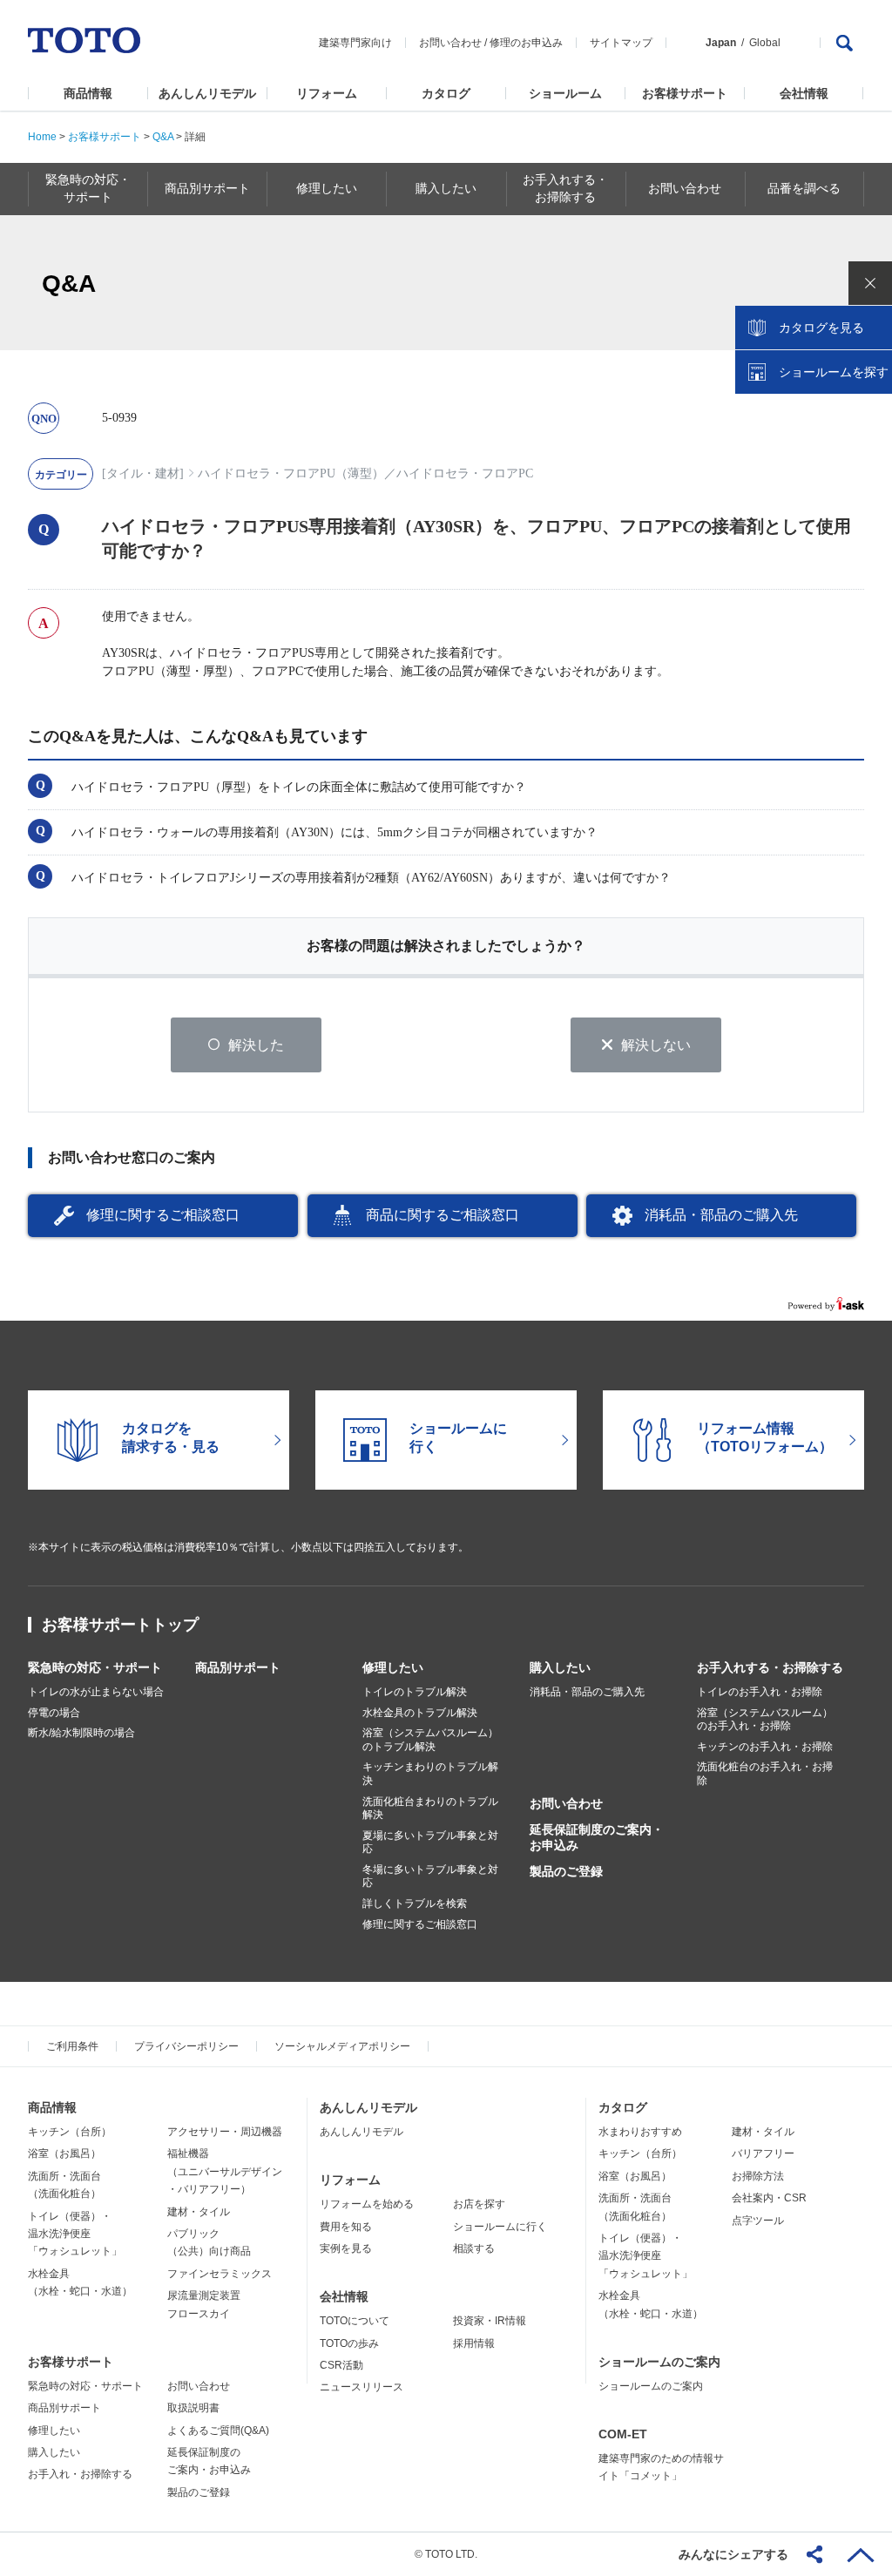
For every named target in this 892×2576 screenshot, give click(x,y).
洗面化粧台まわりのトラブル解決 (430, 1809)
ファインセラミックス (220, 2274)
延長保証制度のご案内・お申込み (597, 1837)
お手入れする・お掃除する (770, 1667)
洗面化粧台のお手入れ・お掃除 (765, 1774)
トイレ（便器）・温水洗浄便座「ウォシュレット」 (75, 2234)
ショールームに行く (500, 2227)
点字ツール (758, 2221)
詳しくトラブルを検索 (415, 1903)
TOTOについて (355, 2321)
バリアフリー (763, 2153)
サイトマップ (621, 43)
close (870, 283)
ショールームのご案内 (659, 2362)
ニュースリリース (362, 2387)
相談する (474, 2248)
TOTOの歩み (349, 2343)
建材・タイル (199, 2212)
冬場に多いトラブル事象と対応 (430, 1876)
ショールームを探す (834, 372)
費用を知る (346, 2227)
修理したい (393, 1667)
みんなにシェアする (733, 2554)
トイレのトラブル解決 (415, 1692)
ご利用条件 (72, 2046)
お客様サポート (685, 93)
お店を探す (479, 2204)
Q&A (163, 137)
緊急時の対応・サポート (95, 1667)
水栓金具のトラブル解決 (420, 1713)
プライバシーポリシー (186, 2046)
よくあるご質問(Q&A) (218, 2431)
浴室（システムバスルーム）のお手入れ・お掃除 (765, 1720)
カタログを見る (821, 328)
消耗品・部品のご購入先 (721, 1215)
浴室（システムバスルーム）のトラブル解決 (430, 1740)
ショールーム (565, 93)
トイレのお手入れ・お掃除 (760, 1692)
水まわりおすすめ (640, 2132)
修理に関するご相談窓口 (163, 1215)
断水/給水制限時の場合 (81, 1733)
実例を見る (346, 2248)
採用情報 (474, 2343)
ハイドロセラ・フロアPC (465, 473)
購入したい (560, 1667)
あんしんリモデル (207, 93)
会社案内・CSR (769, 2198)
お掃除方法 (758, 2176)
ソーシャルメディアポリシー (342, 2046)
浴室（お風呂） (64, 2153)
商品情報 (88, 93)
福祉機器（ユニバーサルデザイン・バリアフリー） (225, 2171)
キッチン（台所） (70, 2132)
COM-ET (623, 2434)
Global (765, 43)
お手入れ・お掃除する (80, 2474)
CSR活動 (341, 2365)
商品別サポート (238, 1667)
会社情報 (804, 93)
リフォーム (327, 93)
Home (42, 137)
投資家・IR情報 (490, 2321)
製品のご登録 (566, 1871)
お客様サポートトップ (120, 1625)
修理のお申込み (526, 43)
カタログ (446, 93)
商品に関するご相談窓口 (443, 1215)
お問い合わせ (450, 43)
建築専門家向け (355, 43)
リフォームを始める (367, 2204)
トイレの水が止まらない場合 (96, 1692)
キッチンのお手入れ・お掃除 (765, 1747)
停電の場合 (54, 1713)
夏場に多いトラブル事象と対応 (430, 1842)
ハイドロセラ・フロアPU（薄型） (291, 473)
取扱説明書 (193, 2408)
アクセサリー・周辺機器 (225, 2132)
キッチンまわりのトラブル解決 (430, 1774)
